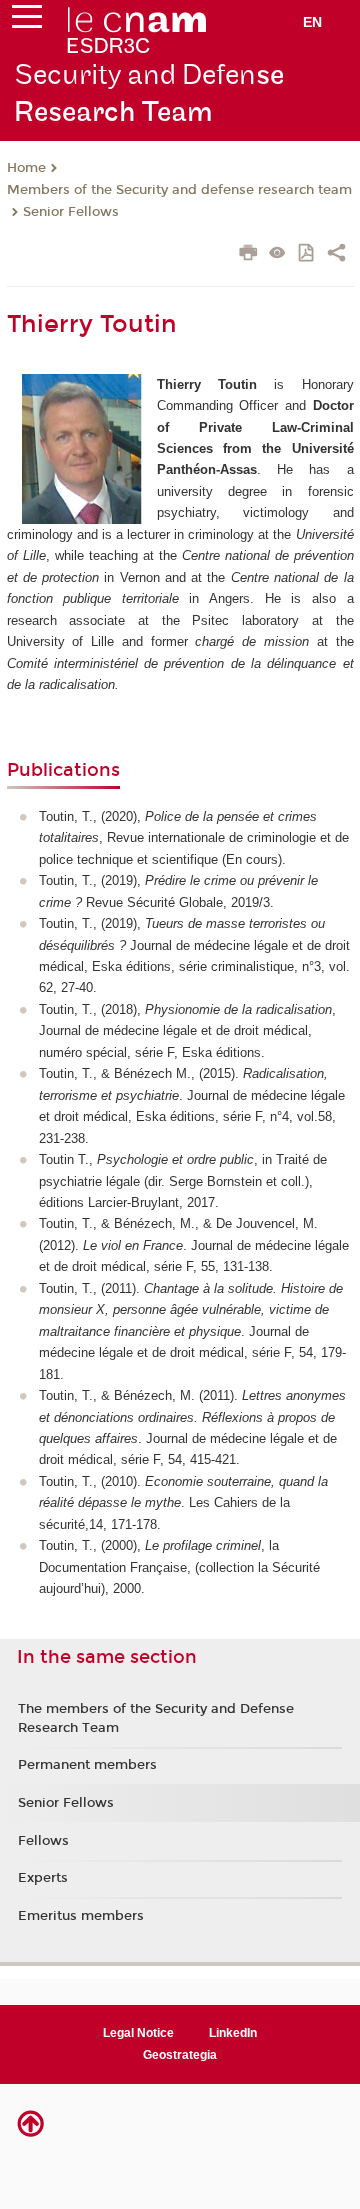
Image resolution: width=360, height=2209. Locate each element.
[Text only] (277, 254)
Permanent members (87, 1765)
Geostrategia (180, 2055)
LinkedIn (233, 2033)
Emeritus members (81, 1916)
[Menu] (27, 21)
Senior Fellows (71, 212)
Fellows (43, 1841)
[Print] (248, 255)
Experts (43, 1878)
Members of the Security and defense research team (179, 190)
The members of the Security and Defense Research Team (156, 1718)
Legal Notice (138, 2033)
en (312, 22)
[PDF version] (307, 254)
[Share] (336, 255)
